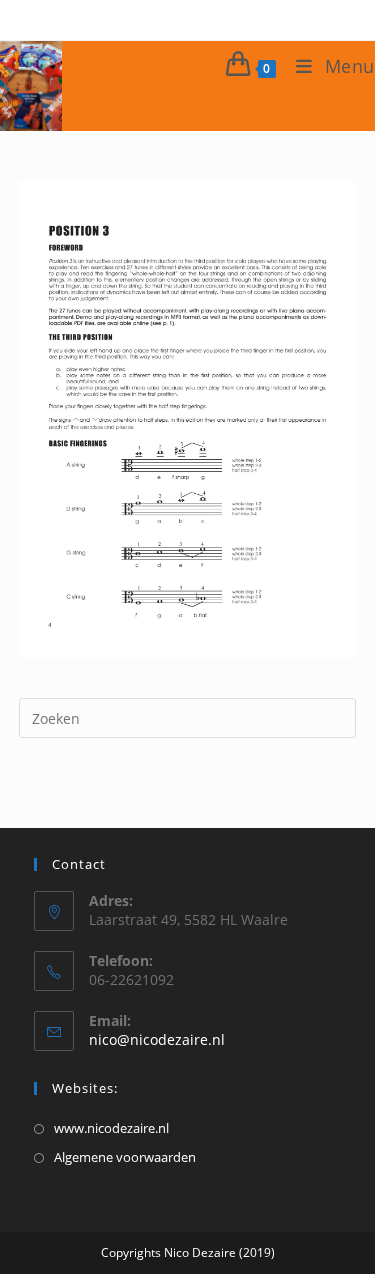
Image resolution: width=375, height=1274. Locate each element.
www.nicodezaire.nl (111, 1128)
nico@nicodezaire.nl (157, 1039)
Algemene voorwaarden (125, 1157)
